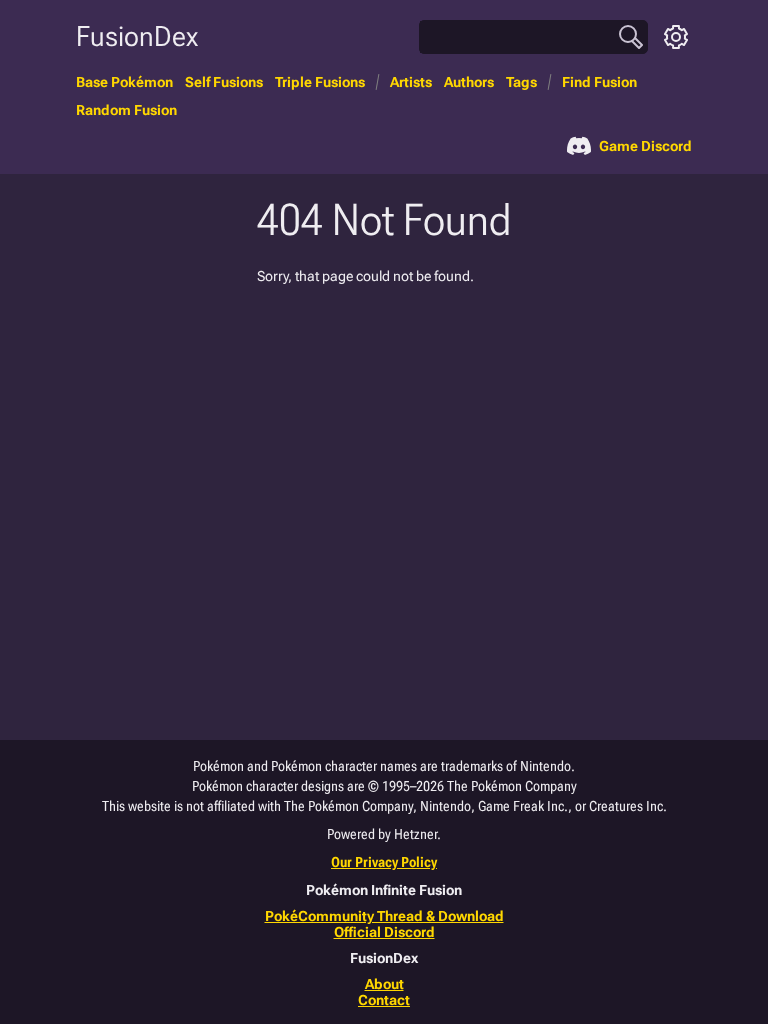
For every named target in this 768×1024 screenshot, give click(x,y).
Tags (521, 82)
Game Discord (645, 146)
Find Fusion (599, 82)
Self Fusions (224, 82)
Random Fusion (126, 110)
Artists (411, 82)
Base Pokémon (124, 82)
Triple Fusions (320, 82)
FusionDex (137, 36)
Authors (469, 82)
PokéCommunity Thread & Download (384, 916)
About (384, 984)
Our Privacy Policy (384, 862)
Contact (384, 1000)
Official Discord (384, 932)
